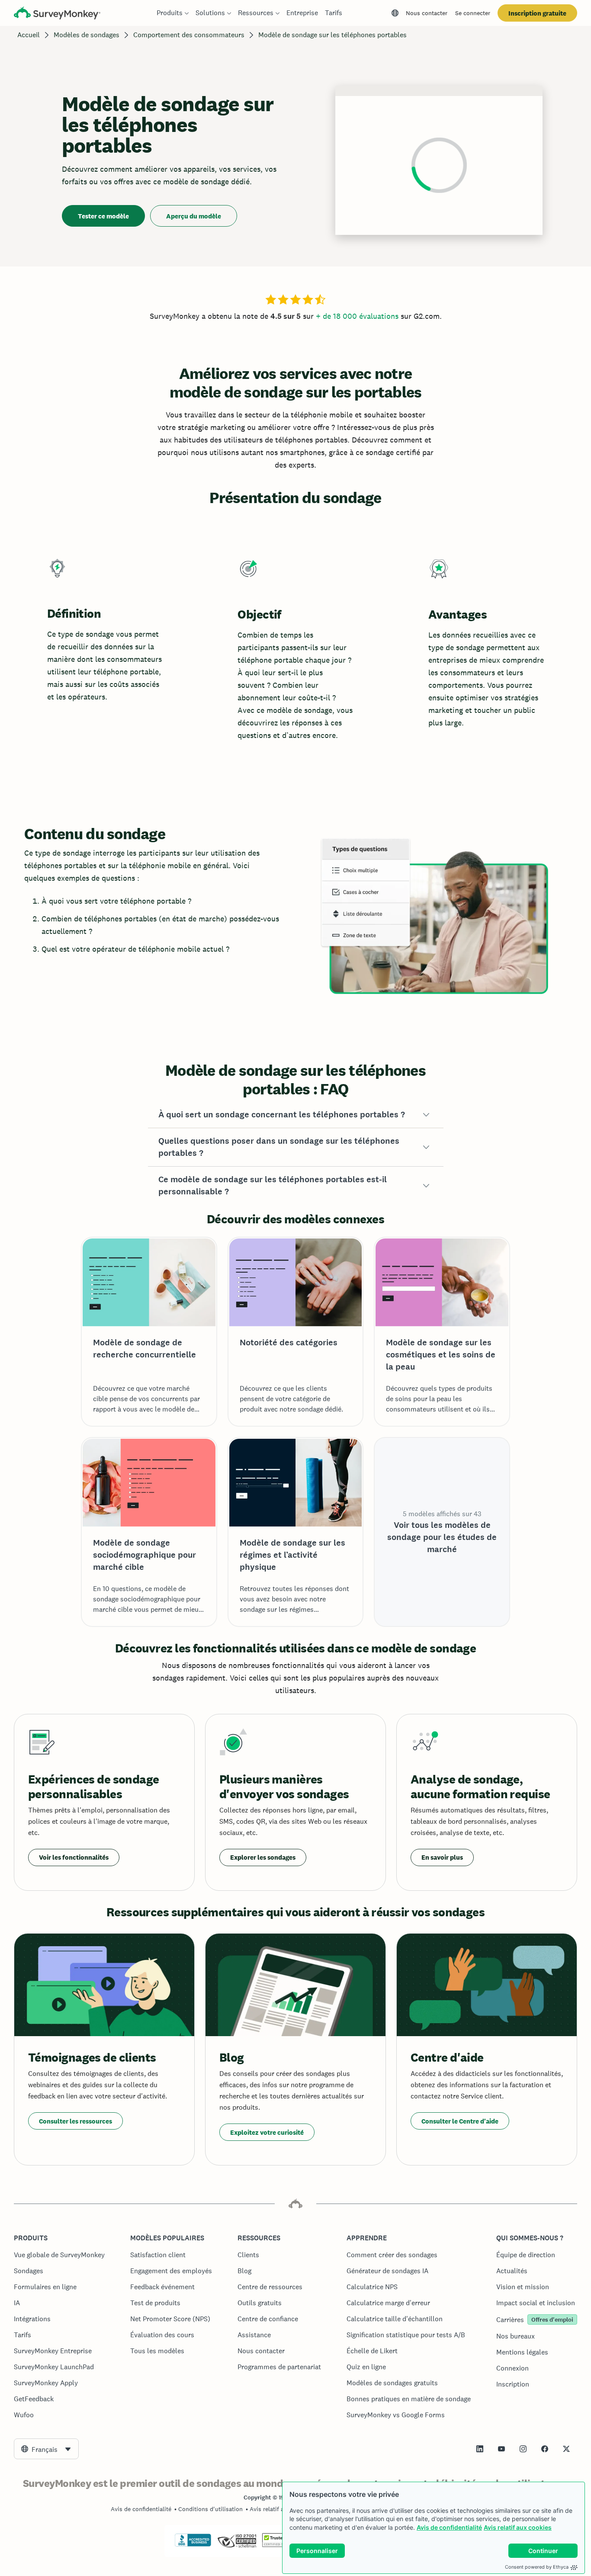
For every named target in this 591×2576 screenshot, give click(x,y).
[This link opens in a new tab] (480, 2449)
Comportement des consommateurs (189, 35)
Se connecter (473, 13)
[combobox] (46, 2449)
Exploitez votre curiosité (267, 2132)
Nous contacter (427, 13)
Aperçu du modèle (194, 216)
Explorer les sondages (263, 1857)
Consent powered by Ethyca (537, 2567)
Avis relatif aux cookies (518, 2527)
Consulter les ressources (75, 2121)
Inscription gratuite (537, 13)
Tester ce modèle (103, 216)
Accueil (29, 35)
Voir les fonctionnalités (74, 1857)
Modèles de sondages (87, 35)
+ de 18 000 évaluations (357, 316)
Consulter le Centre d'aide (460, 2121)
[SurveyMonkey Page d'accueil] (57, 14)
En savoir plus (442, 1857)
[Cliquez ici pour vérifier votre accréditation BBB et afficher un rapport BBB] (193, 2545)
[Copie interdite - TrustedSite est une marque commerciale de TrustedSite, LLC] (279, 2545)
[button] (296, 1115)
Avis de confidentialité (449, 2527)
